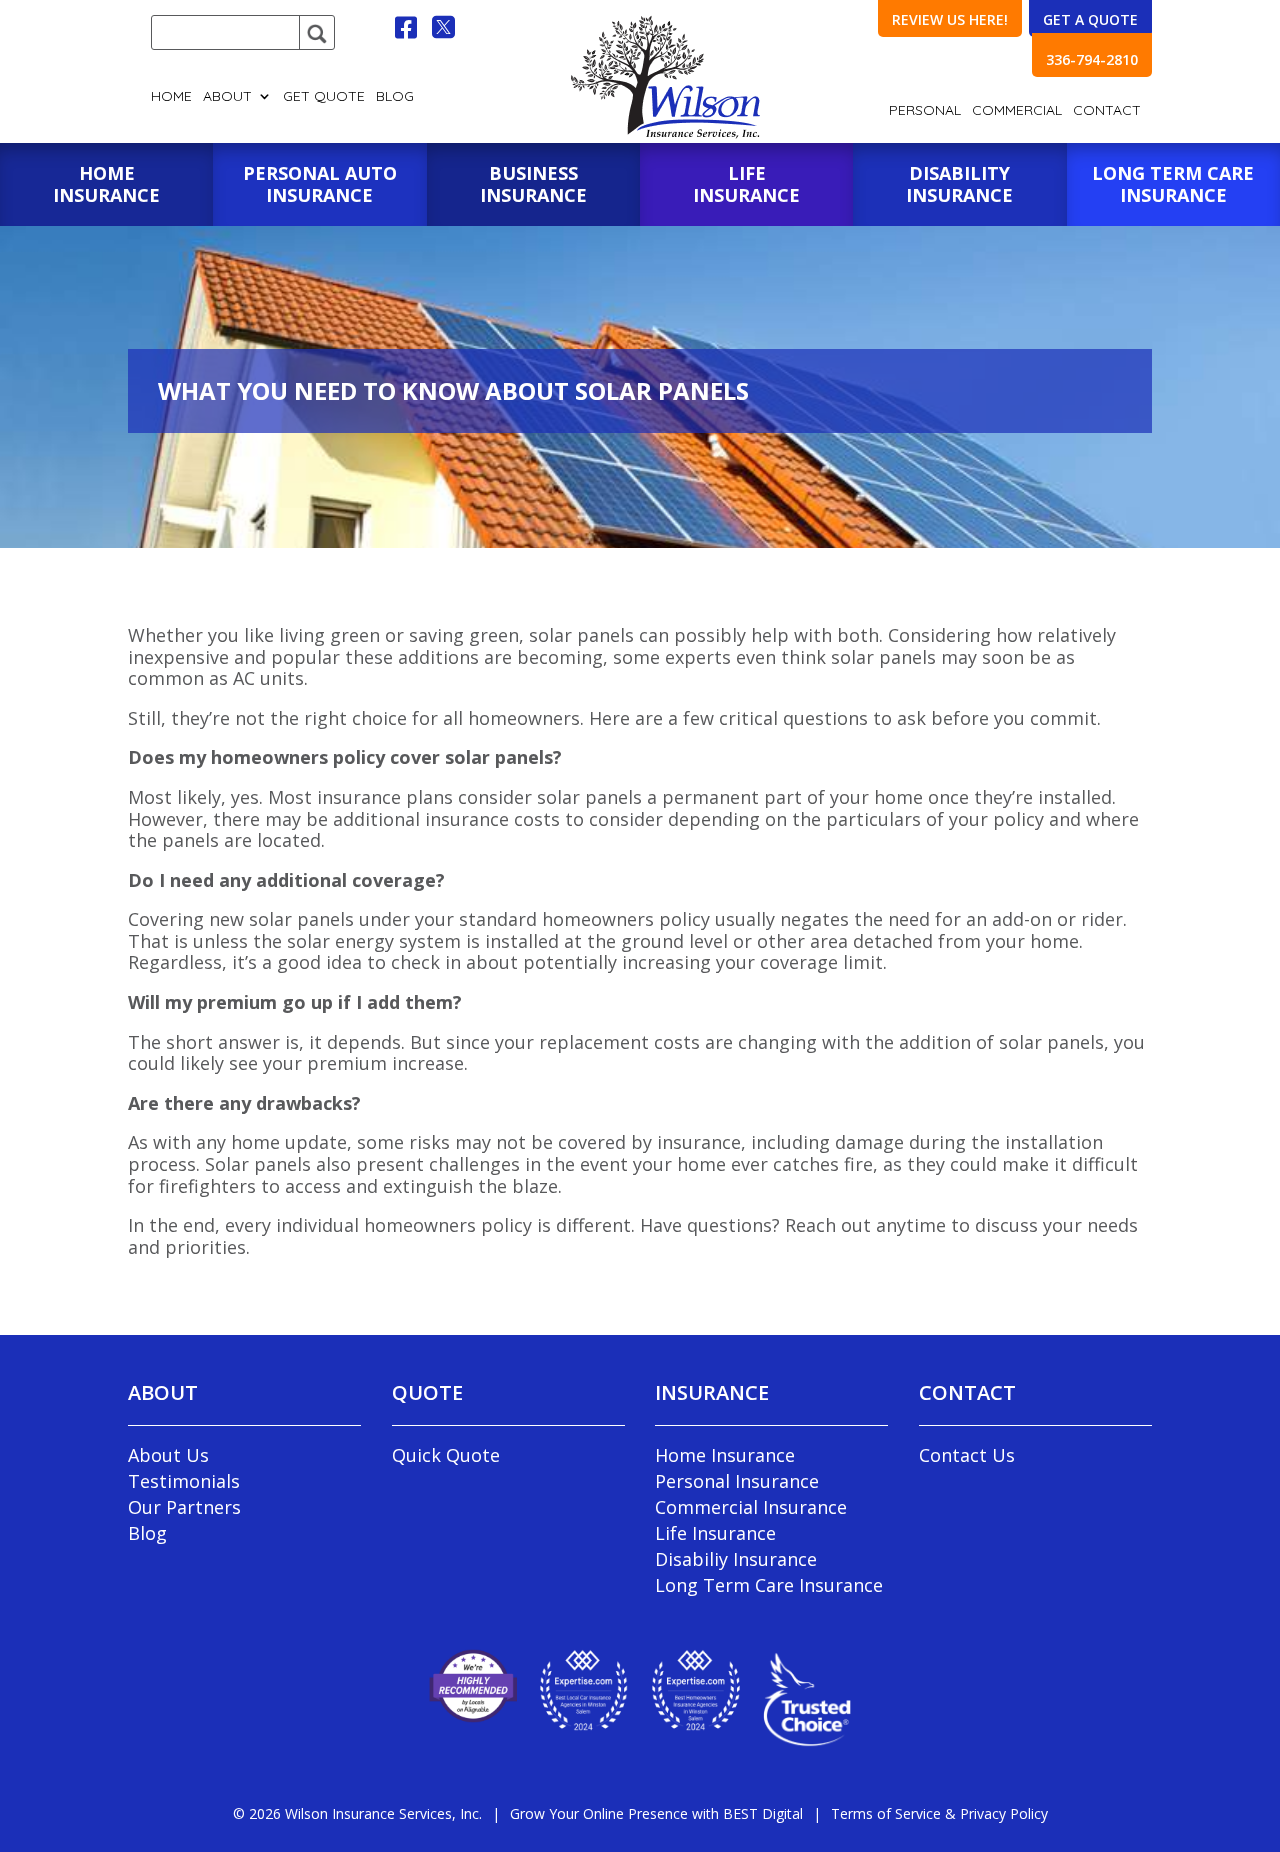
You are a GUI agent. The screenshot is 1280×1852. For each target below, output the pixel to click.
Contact (1107, 111)
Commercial (1017, 111)
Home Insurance (725, 1455)
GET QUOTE (324, 97)
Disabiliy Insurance (736, 1559)
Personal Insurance (737, 1481)
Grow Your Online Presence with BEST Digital (656, 1813)
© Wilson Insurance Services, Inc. (357, 1813)
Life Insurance (715, 1533)
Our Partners (184, 1507)
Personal (925, 111)
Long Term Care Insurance (769, 1585)
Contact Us (967, 1455)
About (227, 97)
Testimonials (184, 1481)
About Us (168, 1455)
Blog (395, 97)
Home (171, 97)
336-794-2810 (1092, 59)
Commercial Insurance (751, 1507)
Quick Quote (446, 1455)
